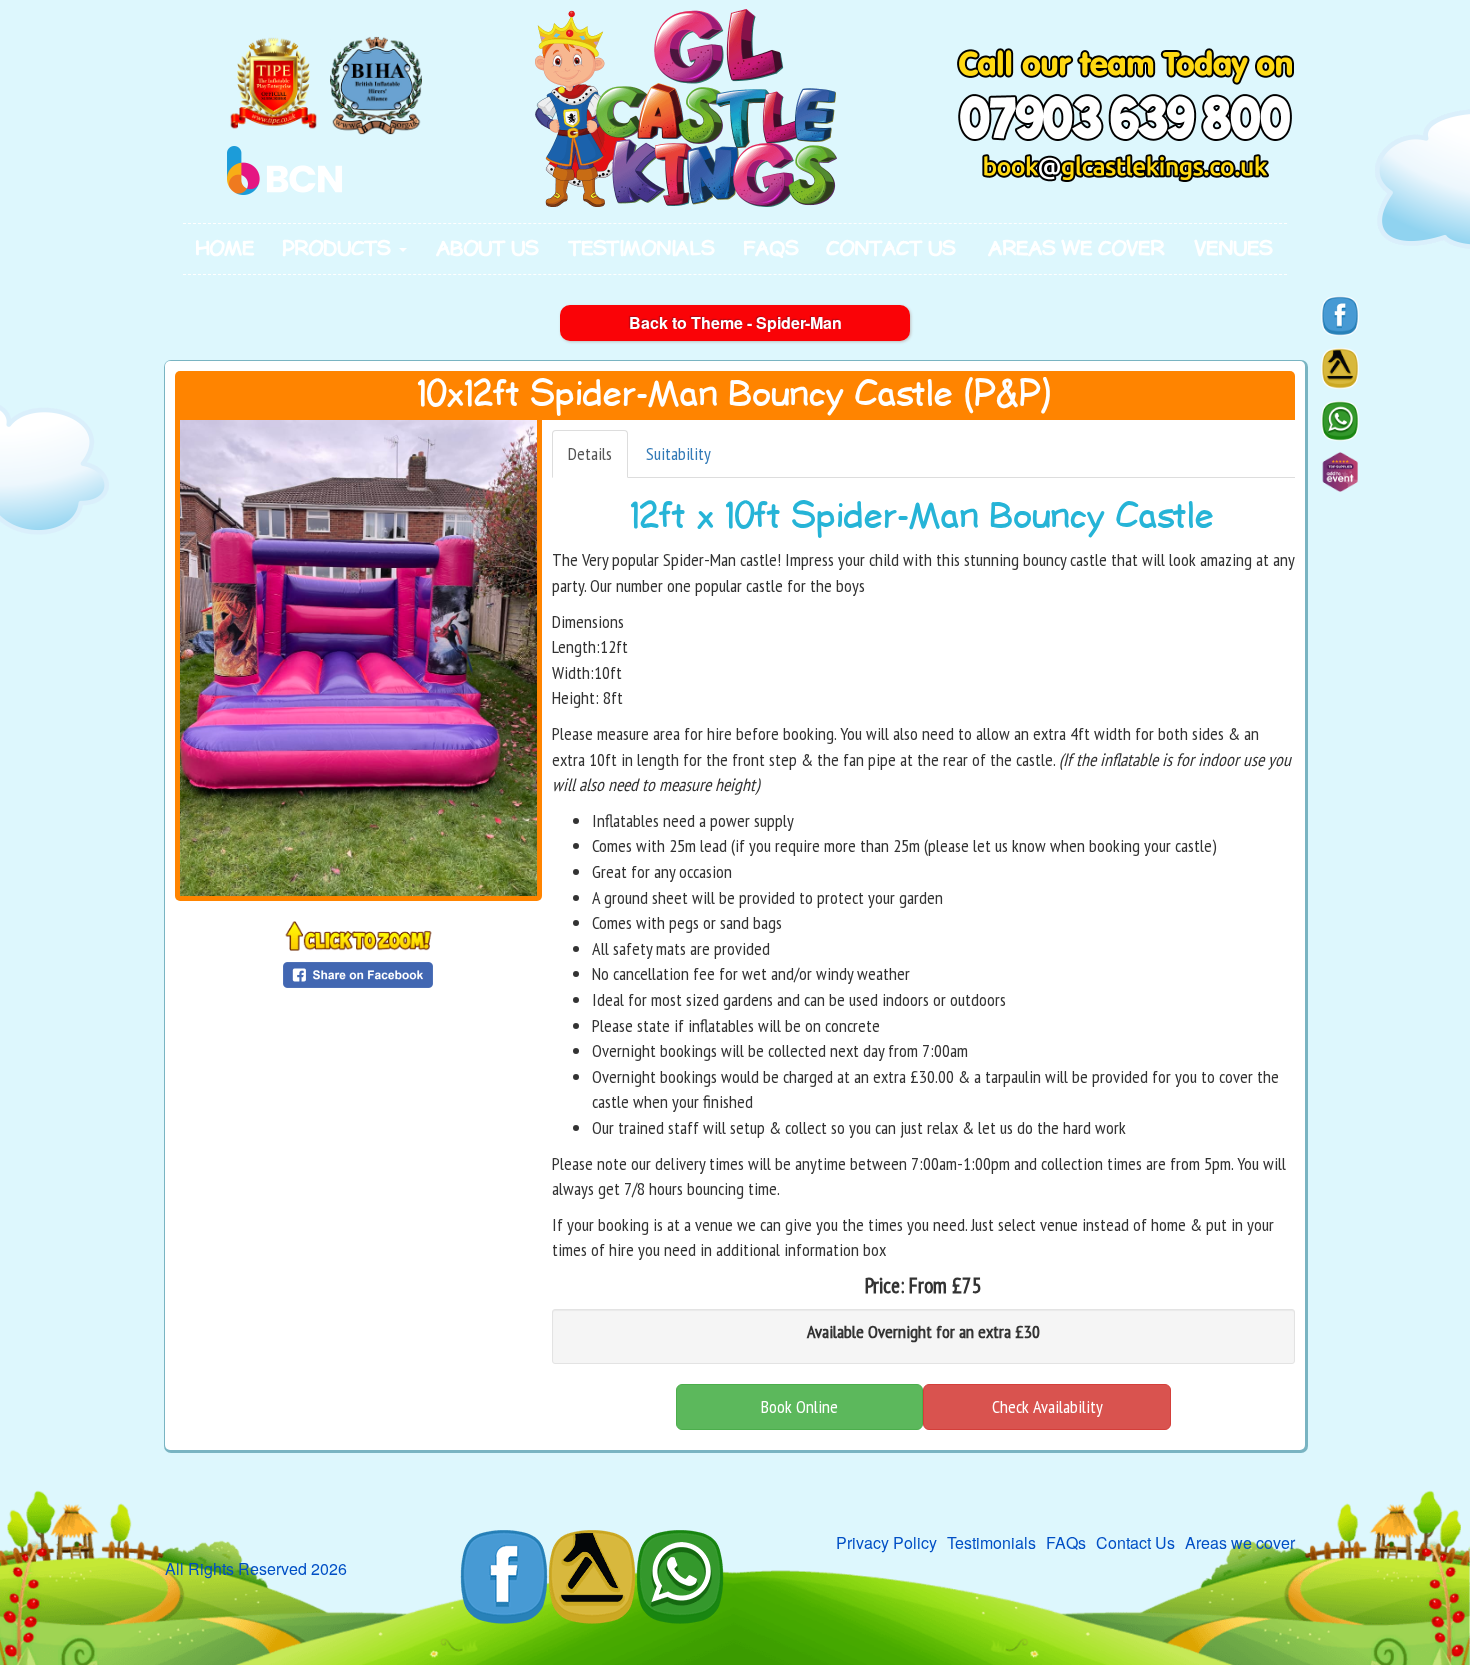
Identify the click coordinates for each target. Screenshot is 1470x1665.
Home (225, 249)
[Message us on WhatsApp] (1340, 421)
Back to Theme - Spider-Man (735, 322)
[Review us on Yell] (1340, 368)
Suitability (678, 453)
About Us (488, 249)
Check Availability (1047, 1406)
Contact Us (891, 249)
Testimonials (642, 249)
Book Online (799, 1406)
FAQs (771, 249)
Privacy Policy (886, 1542)
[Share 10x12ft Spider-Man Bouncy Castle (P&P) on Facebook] (358, 973)
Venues (1234, 249)
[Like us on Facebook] (1340, 316)
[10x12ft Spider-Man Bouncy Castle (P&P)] (358, 658)
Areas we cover (1077, 249)
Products (340, 249)
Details (590, 453)
